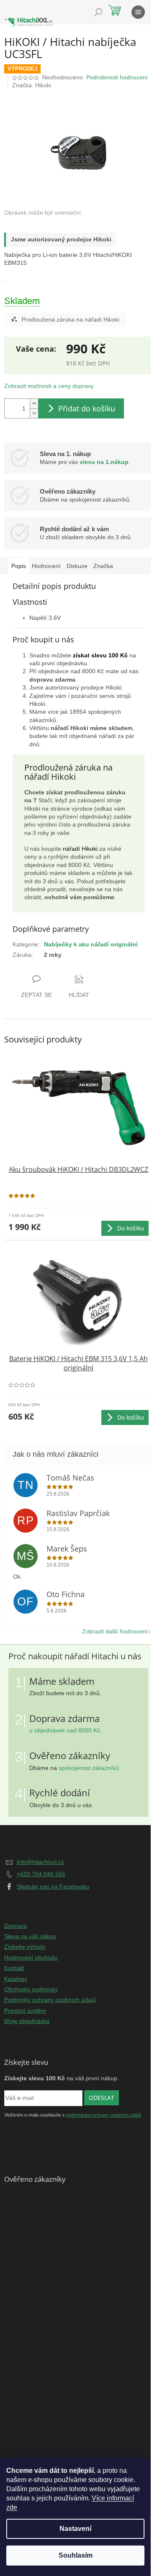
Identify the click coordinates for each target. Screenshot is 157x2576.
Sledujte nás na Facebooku (53, 1886)
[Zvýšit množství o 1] (34, 404)
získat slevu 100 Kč (100, 655)
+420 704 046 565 (41, 1874)
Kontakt (14, 1968)
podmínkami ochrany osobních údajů (104, 2115)
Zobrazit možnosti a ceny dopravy (49, 386)
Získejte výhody (25, 1947)
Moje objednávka (27, 2021)
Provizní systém (25, 2011)
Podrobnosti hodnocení (117, 77)
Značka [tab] (103, 566)
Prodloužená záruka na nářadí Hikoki (70, 319)
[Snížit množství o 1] (34, 413)
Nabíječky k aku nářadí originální (91, 944)
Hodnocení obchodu (31, 1957)
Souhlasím (76, 2555)
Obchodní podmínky (31, 1989)
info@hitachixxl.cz (40, 1862)
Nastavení (75, 2529)
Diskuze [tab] (77, 566)
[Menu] (138, 12)
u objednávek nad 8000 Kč (65, 1730)
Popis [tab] (19, 566)
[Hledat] (98, 12)
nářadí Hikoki (80, 849)
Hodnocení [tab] (46, 566)
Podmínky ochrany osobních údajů (50, 2000)
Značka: (32, 85)
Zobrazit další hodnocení (115, 1631)
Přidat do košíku (87, 408)
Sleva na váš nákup (30, 1936)
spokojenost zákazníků (89, 1768)
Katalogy (16, 1979)
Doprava (15, 1926)
